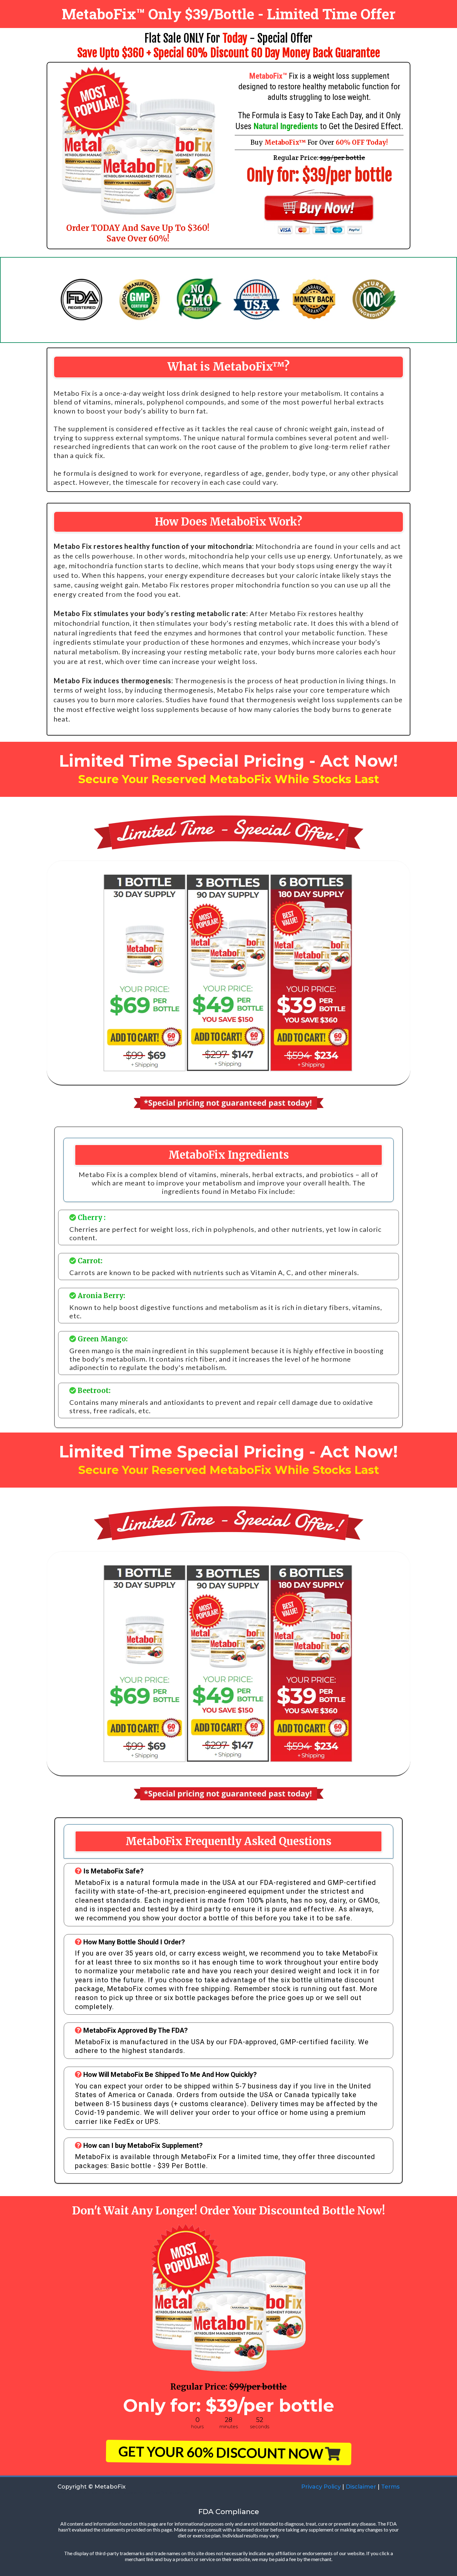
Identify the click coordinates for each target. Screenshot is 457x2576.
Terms (390, 2487)
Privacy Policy (320, 2487)
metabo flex (156, 2492)
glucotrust (179, 2492)
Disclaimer (361, 2487)
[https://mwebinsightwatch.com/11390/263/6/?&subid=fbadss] (319, 212)
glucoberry (133, 2492)
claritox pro (111, 2492)
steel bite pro (86, 2492)
